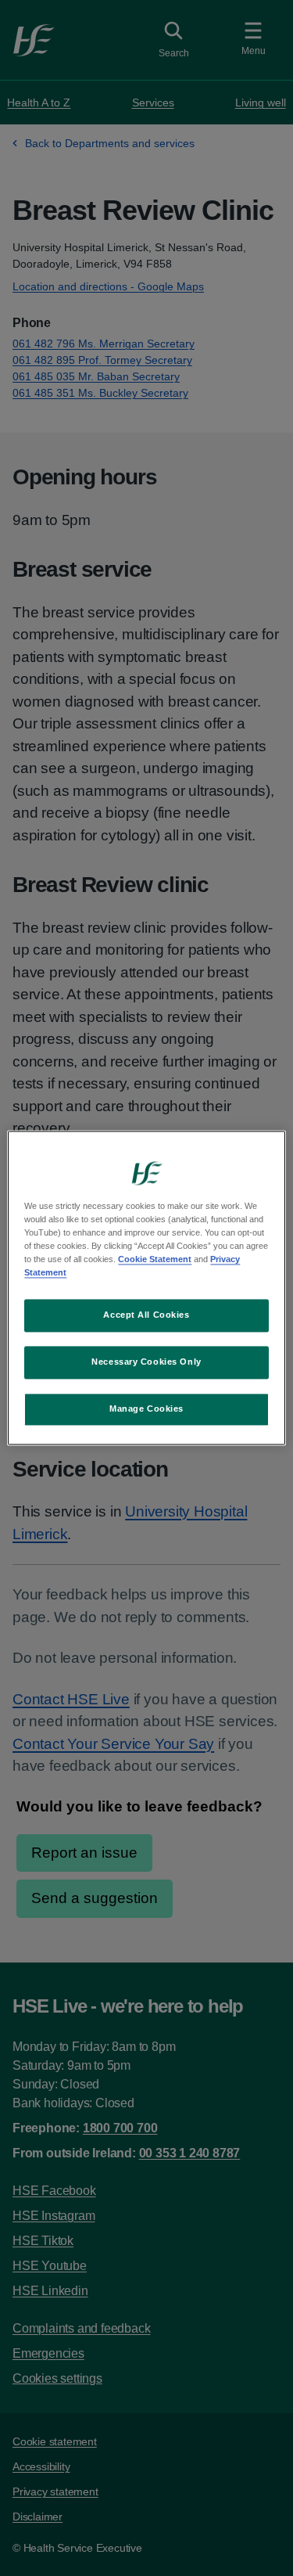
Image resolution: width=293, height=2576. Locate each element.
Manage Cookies (146, 1409)
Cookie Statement (155, 1260)
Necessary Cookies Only (146, 1362)
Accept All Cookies (146, 1315)
